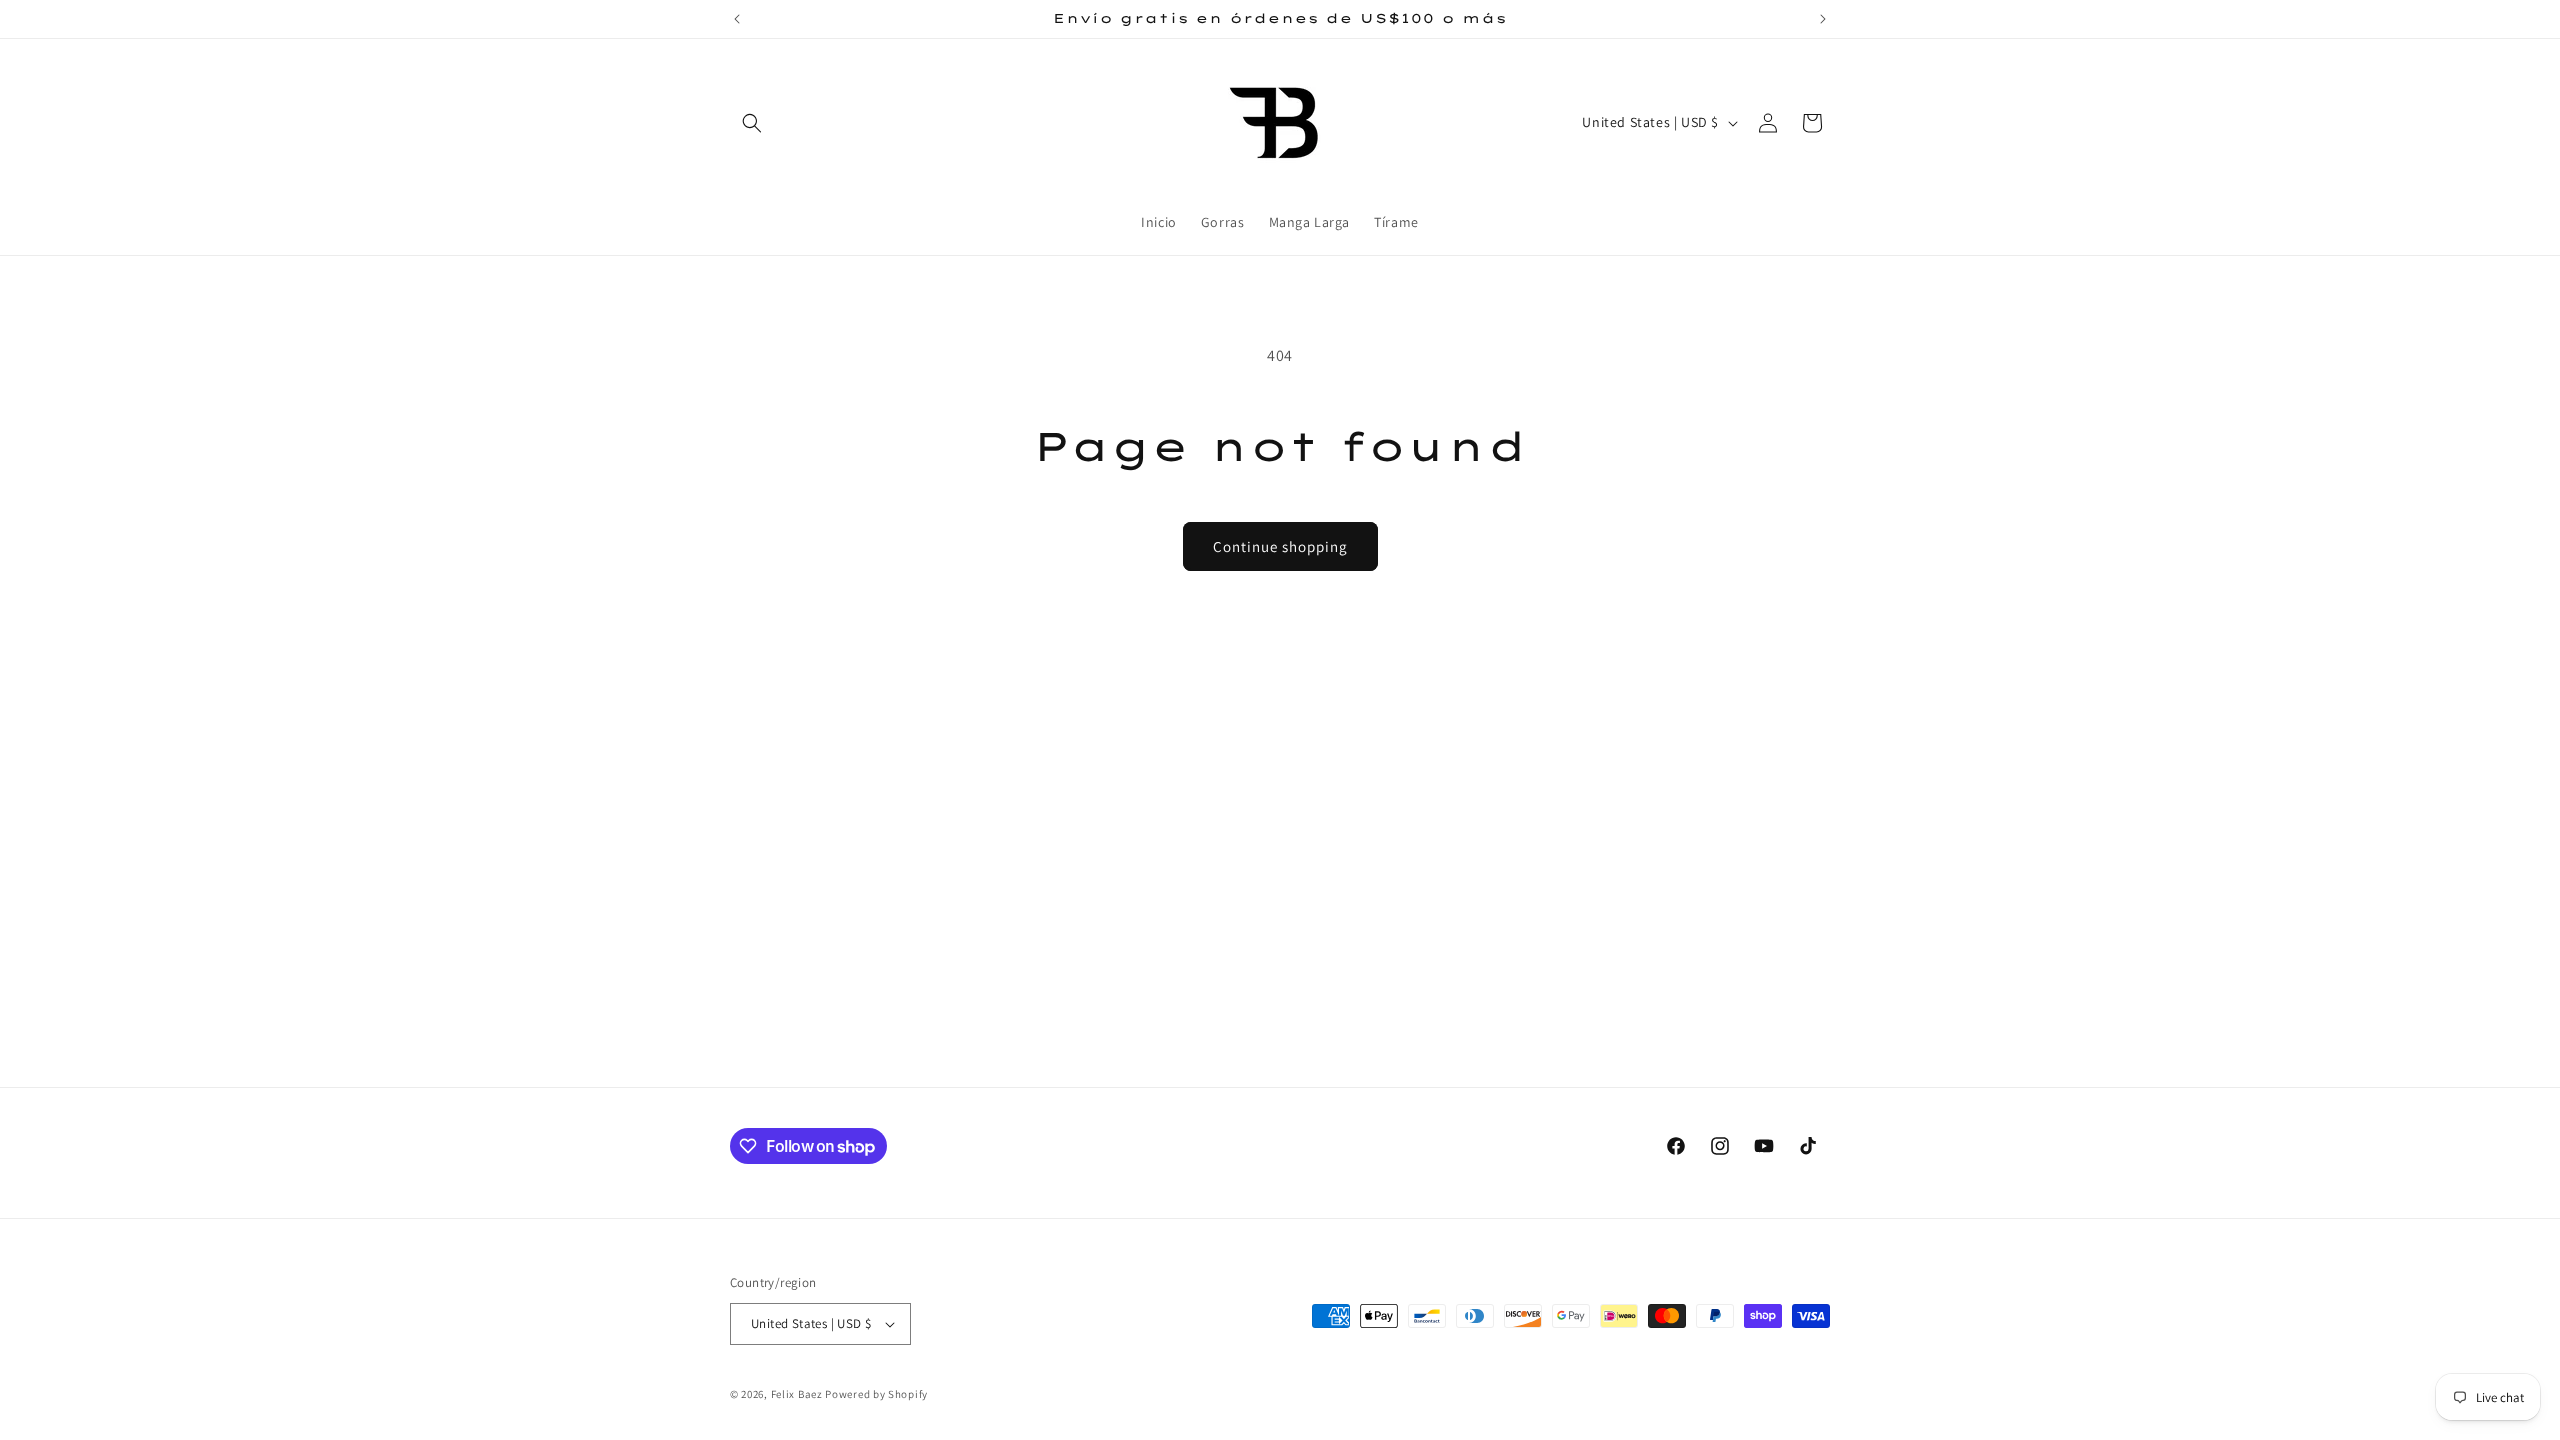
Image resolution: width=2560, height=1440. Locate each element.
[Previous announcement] (737, 19)
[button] (752, 123)
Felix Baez (797, 1394)
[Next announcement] (1823, 19)
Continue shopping (1280, 546)
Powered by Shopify (876, 1394)
